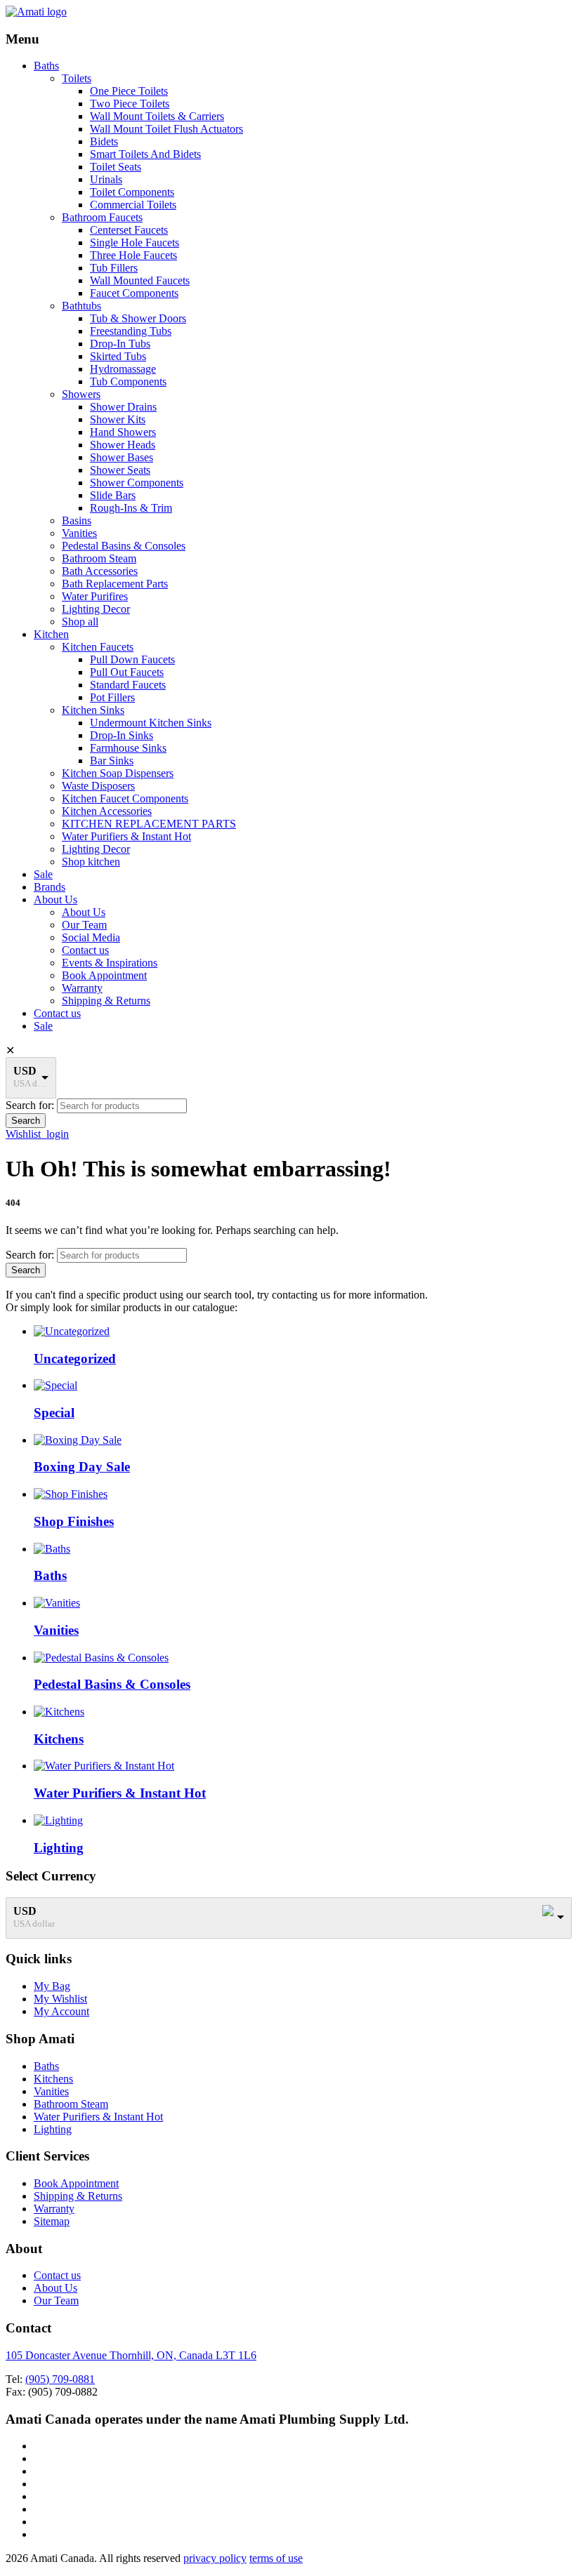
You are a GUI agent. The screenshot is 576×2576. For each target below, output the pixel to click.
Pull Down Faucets (132, 659)
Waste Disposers (98, 786)
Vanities (79, 533)
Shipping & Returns (106, 1001)
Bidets (104, 141)
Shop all (80, 622)
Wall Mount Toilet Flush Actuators (166, 129)
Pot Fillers (112, 697)
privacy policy (215, 2558)
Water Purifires (95, 596)
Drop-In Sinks (122, 735)
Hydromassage (123, 369)
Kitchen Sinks (93, 710)
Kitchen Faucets (98, 647)
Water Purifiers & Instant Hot (126, 836)
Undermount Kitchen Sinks (151, 723)
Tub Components (128, 381)
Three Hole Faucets (133, 255)
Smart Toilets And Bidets (145, 154)
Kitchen (51, 634)
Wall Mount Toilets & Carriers (157, 116)
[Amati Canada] (36, 12)
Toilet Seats (116, 167)
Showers (81, 394)
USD (25, 1071)
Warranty (82, 988)
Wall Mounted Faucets (140, 280)
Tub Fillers (114, 268)
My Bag (52, 1986)
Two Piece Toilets (130, 104)
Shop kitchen (91, 862)
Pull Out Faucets (127, 672)
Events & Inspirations (110, 963)
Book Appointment (104, 975)
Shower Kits (118, 419)
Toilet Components (132, 192)
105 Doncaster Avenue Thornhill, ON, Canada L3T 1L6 (131, 2355)
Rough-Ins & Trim (131, 508)
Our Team (84, 925)
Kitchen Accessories (107, 811)
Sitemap (52, 2221)
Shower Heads (123, 445)
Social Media (91, 937)
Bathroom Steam (99, 558)
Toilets (77, 78)
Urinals (106, 179)
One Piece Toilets (129, 91)
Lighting (53, 2129)
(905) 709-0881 (60, 2379)
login (58, 1134)
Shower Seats (120, 470)
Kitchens (53, 2079)
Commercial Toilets (133, 205)
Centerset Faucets (129, 230)
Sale (43, 874)
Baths (46, 66)
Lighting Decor (96, 609)
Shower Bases (122, 457)
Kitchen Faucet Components (125, 798)
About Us (55, 899)
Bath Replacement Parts (115, 584)
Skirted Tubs (118, 356)
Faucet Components (134, 293)
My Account (61, 2011)
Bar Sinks (112, 761)
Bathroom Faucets (102, 217)
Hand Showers (123, 432)
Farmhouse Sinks (128, 748)
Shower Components (137, 483)
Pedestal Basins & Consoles (124, 546)
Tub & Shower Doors (138, 318)
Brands (50, 887)
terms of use (276, 2558)
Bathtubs (81, 306)
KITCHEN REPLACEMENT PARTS (149, 824)
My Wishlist (60, 1999)
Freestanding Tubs (131, 331)
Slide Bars (113, 495)
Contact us (85, 950)
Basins (77, 520)
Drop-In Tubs (120, 344)
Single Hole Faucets (135, 243)
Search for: (30, 1105)
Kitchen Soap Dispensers (118, 773)
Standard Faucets (128, 685)
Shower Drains (123, 407)
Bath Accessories (100, 571)
